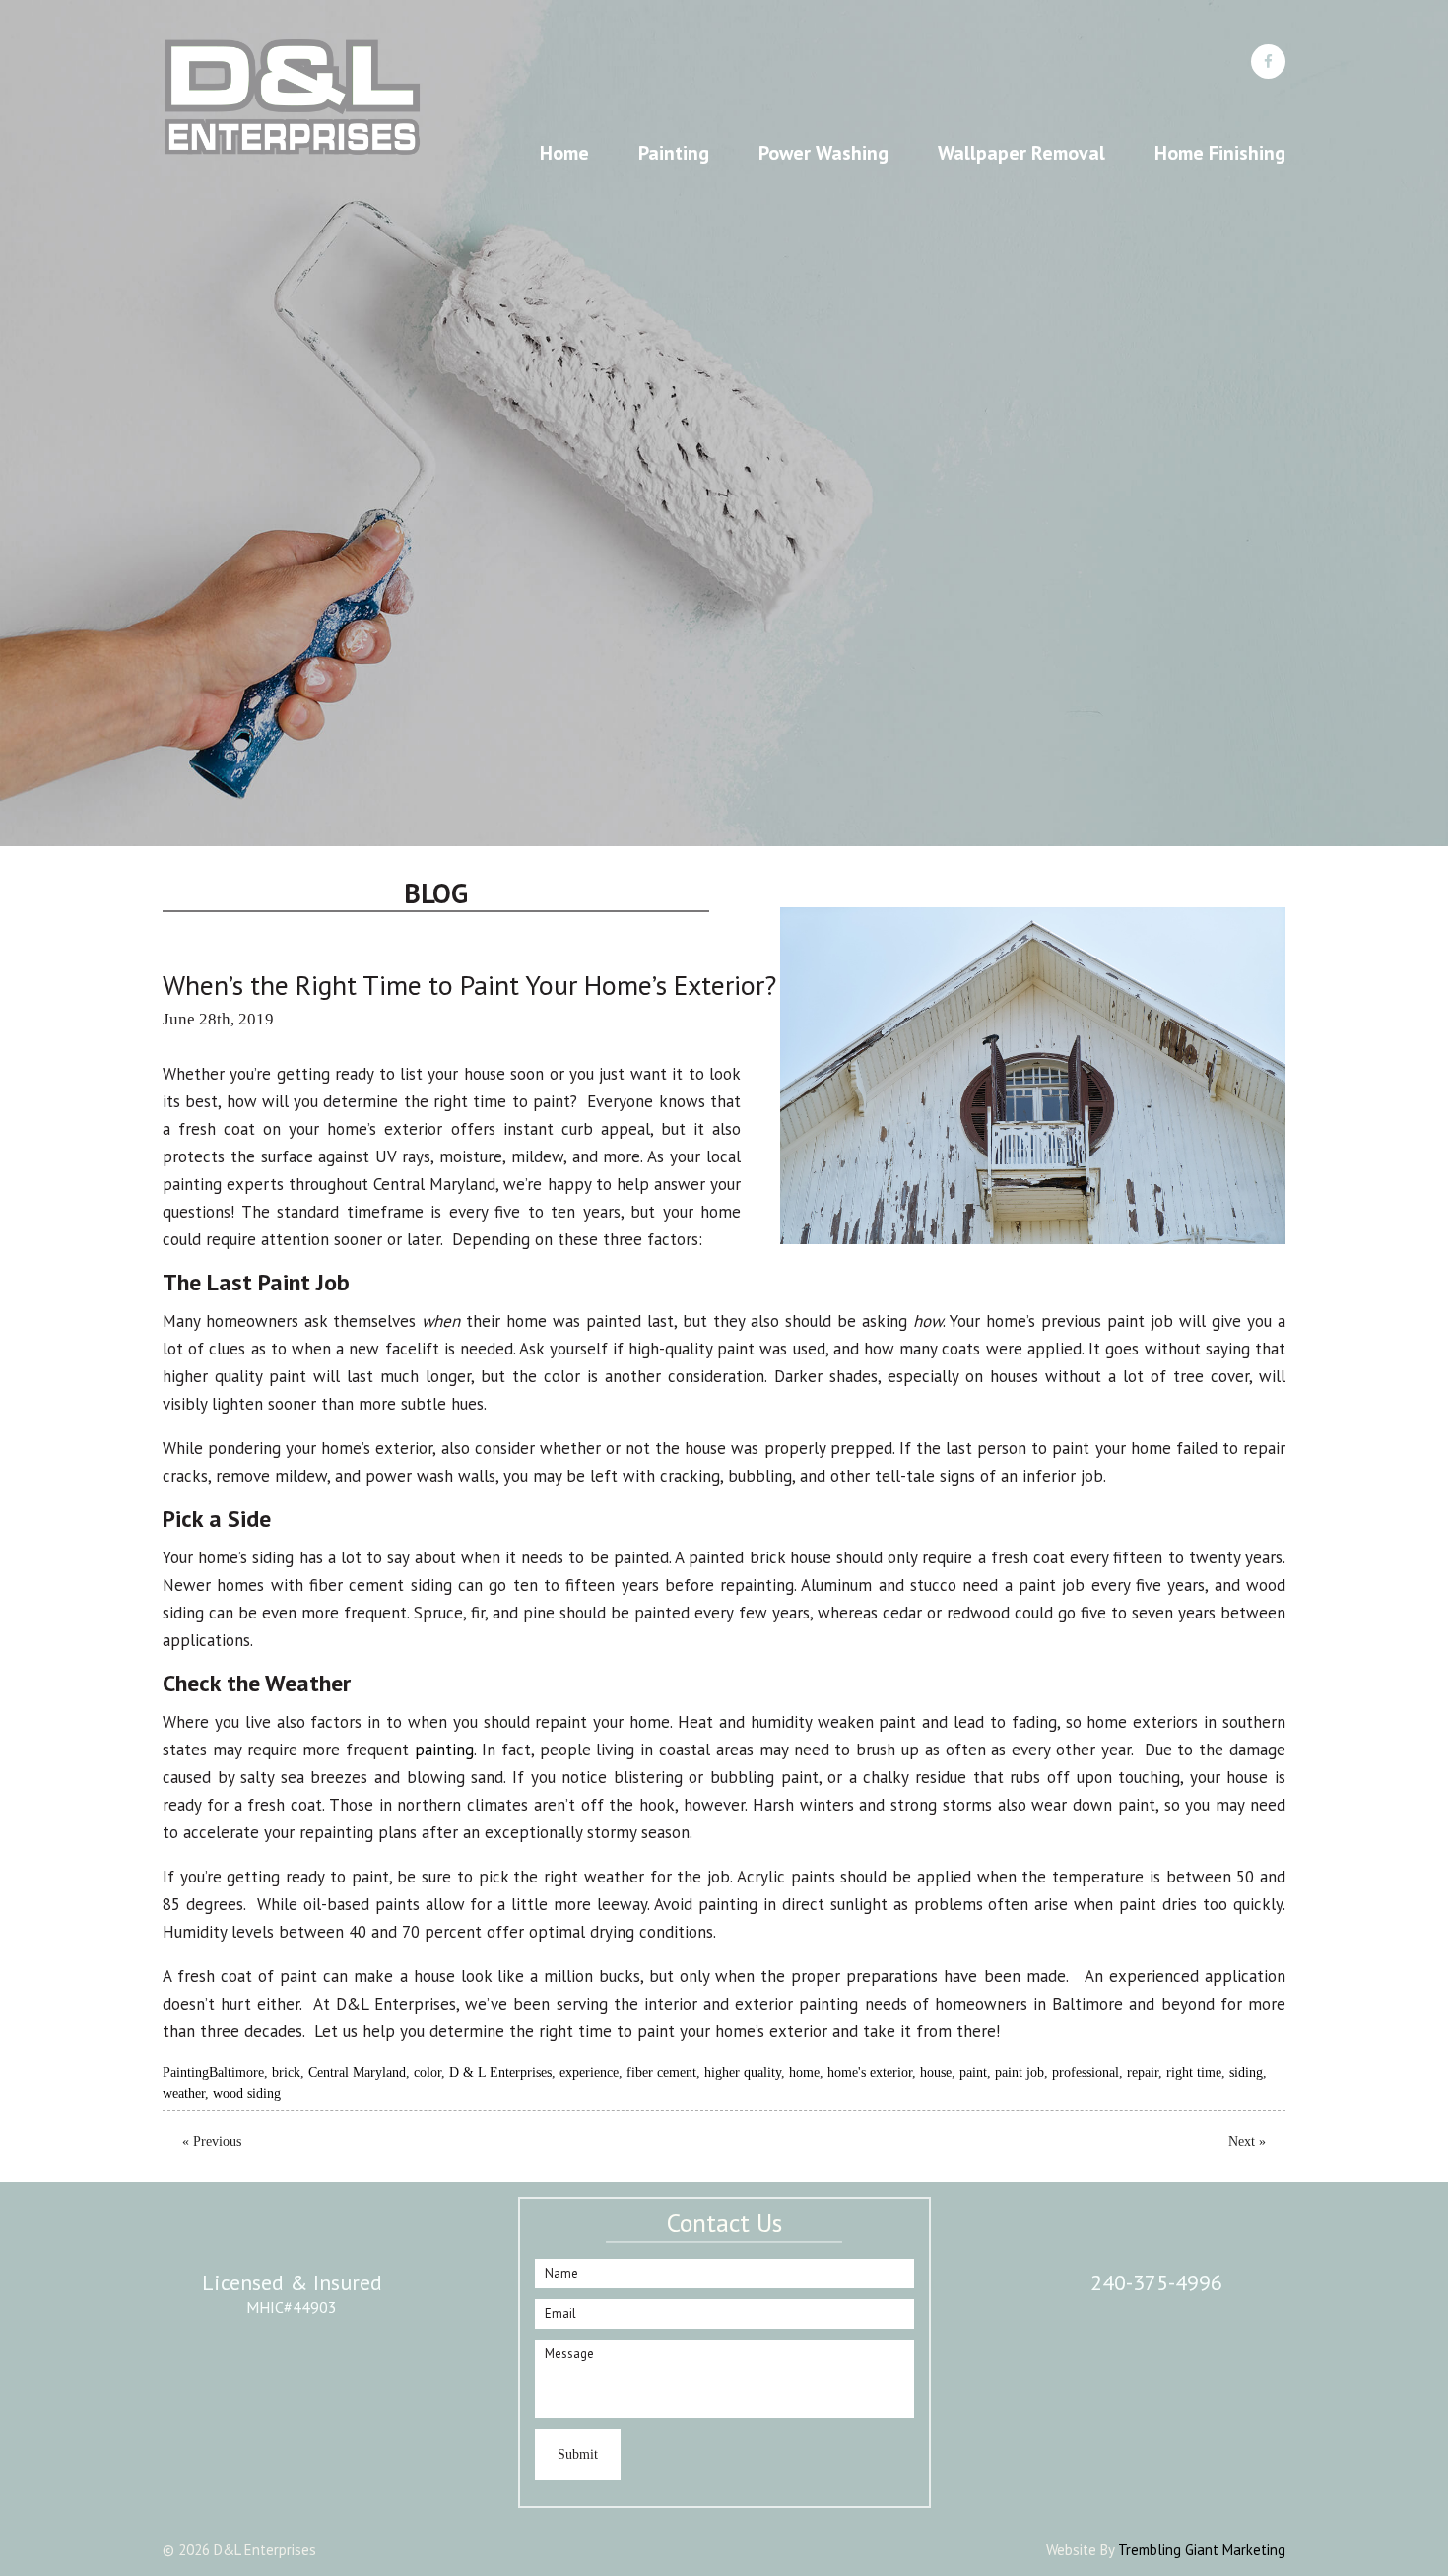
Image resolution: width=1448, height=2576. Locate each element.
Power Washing (823, 153)
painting (444, 1750)
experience (589, 2072)
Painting (674, 153)
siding (1246, 2072)
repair (1143, 2072)
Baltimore (236, 2072)
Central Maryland (357, 2072)
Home (564, 153)
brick (286, 2072)
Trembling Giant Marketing (1202, 2550)
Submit (578, 2454)
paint (973, 2072)
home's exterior (870, 2072)
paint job (1020, 2072)
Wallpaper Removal (1021, 153)
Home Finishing (1220, 153)
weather (184, 2094)
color (428, 2072)
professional (1086, 2072)
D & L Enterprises (500, 2072)
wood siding (247, 2094)
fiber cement (661, 2072)
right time (1194, 2072)
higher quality (743, 2072)
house (936, 2072)
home (804, 2072)
